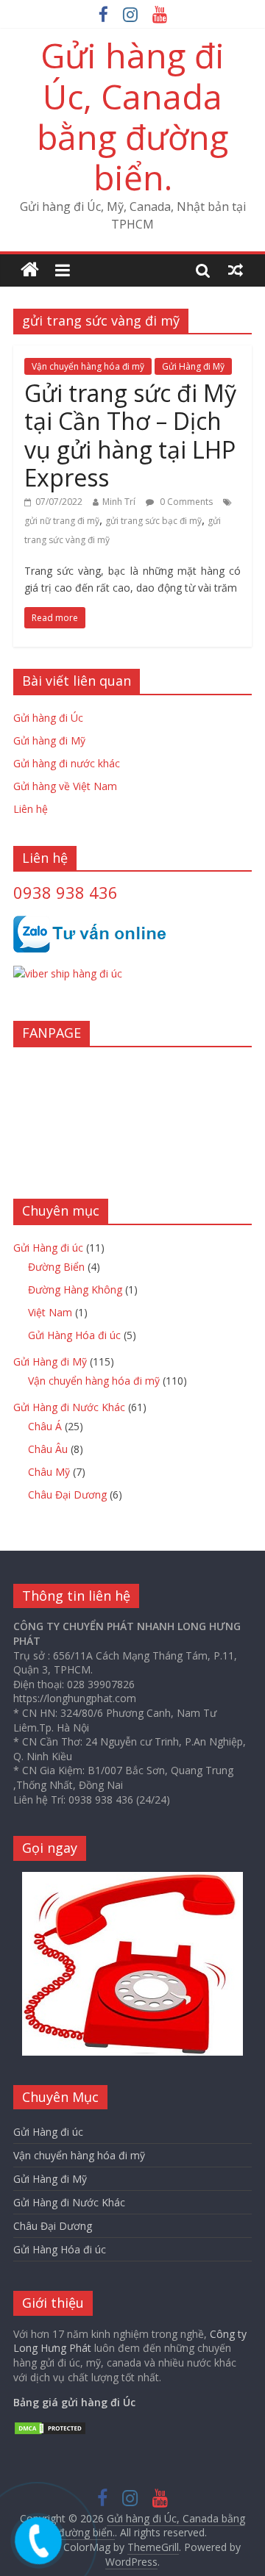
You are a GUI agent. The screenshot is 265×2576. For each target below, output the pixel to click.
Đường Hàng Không (75, 1289)
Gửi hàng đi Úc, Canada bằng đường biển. (132, 116)
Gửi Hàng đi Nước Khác (69, 1407)
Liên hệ (31, 809)
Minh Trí (119, 502)
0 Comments (185, 502)
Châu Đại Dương (67, 1495)
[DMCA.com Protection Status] (50, 2428)
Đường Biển (56, 1267)
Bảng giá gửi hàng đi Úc (74, 2402)
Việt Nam (50, 1312)
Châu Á (45, 1426)
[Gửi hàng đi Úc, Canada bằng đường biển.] (30, 270)
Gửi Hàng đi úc (48, 1248)
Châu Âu (48, 1449)
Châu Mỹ (49, 1472)
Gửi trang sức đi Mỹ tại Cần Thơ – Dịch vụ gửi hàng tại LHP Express (130, 435)
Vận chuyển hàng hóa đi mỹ (88, 366)
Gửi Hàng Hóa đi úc (74, 1335)
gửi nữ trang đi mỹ (62, 521)
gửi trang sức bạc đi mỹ (153, 521)
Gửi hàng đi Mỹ (49, 740)
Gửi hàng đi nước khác (67, 763)
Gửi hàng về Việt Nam (65, 786)
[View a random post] (236, 270)
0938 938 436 (66, 892)
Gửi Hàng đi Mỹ (193, 366)
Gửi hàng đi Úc (48, 718)
